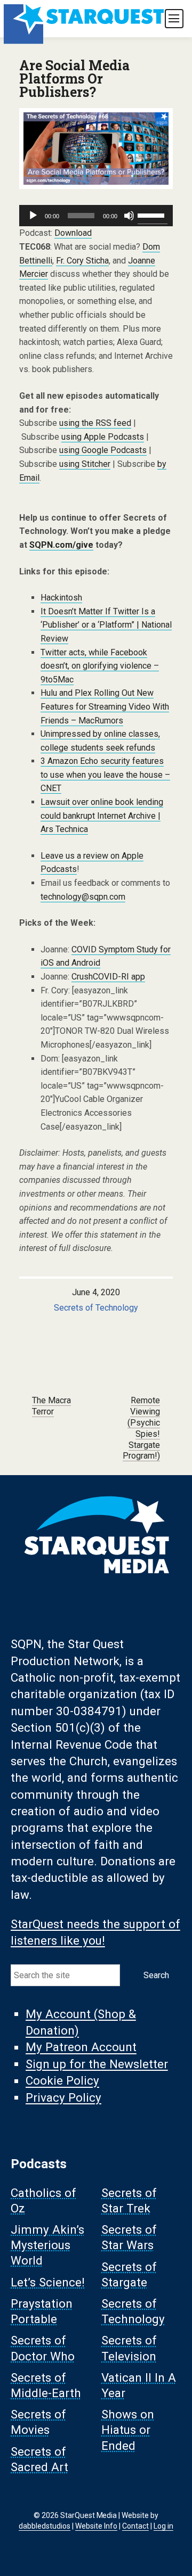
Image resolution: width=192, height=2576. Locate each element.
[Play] (33, 216)
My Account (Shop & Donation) (81, 2022)
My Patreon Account (81, 2047)
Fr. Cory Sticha (82, 261)
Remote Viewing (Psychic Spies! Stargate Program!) (141, 1428)
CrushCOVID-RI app (108, 977)
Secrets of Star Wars (129, 2238)
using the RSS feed (95, 423)
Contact (135, 2526)
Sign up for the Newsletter (97, 2064)
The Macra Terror (51, 1406)
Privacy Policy (63, 2097)
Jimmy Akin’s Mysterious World (47, 2245)
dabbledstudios (45, 2526)
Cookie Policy (62, 2081)
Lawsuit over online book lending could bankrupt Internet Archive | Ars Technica (102, 816)
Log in (163, 2526)
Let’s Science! (48, 2282)
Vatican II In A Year (139, 2385)
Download (73, 233)
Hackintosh (61, 598)
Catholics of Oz (43, 2200)
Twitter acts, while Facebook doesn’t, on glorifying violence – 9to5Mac (100, 666)
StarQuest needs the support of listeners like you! (95, 1932)
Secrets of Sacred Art (39, 2459)
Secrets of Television (129, 2348)
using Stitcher (85, 464)
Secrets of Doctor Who (43, 2348)
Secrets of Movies (38, 2422)
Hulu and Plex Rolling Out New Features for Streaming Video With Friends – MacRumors (105, 706)
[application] (96, 216)
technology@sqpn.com (83, 897)
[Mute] (129, 216)
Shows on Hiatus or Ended (128, 2430)
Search (156, 1975)
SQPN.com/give (61, 545)
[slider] (153, 215)
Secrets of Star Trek (129, 2200)
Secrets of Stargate (129, 2274)
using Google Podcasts (103, 450)
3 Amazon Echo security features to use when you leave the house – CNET (105, 775)
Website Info (96, 2526)
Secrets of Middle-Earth (46, 2385)
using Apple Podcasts (103, 437)
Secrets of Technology (96, 1308)
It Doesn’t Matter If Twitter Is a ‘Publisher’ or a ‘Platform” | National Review (106, 625)
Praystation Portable (42, 2311)
